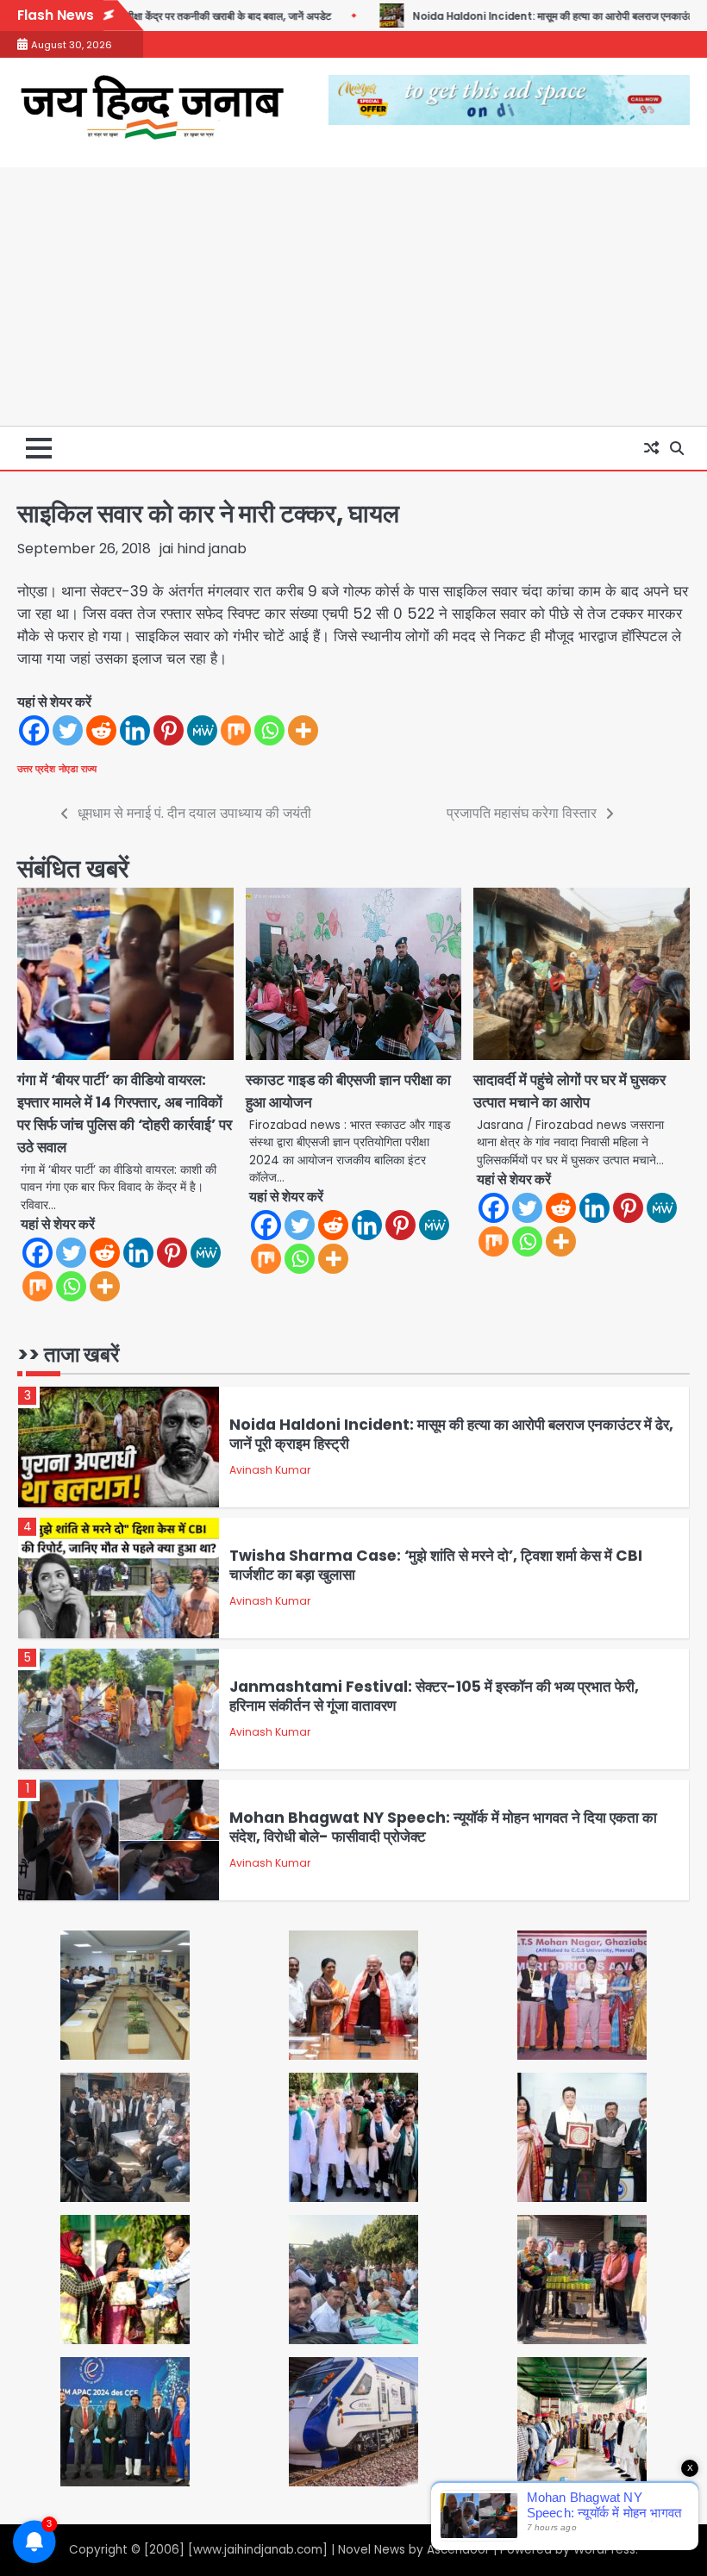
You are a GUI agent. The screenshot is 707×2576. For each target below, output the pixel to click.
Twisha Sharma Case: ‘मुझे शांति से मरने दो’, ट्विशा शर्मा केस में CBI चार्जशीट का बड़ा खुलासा (436, 1566)
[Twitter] (68, 730)
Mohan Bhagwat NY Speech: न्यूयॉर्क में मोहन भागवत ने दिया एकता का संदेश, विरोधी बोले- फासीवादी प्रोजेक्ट (443, 1828)
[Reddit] (101, 730)
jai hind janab (203, 549)
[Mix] (236, 730)
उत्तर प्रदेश (36, 769)
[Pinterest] (169, 730)
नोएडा (68, 769)
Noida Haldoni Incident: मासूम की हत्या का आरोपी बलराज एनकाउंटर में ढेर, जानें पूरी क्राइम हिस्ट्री (451, 1435)
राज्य (89, 769)
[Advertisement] (353, 296)
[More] (303, 730)
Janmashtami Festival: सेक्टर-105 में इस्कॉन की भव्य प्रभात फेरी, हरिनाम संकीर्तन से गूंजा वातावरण (434, 1697)
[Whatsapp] (269, 730)
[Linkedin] (135, 730)
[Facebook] (34, 730)
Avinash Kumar (270, 1470)
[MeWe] (202, 730)
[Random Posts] (651, 448)
